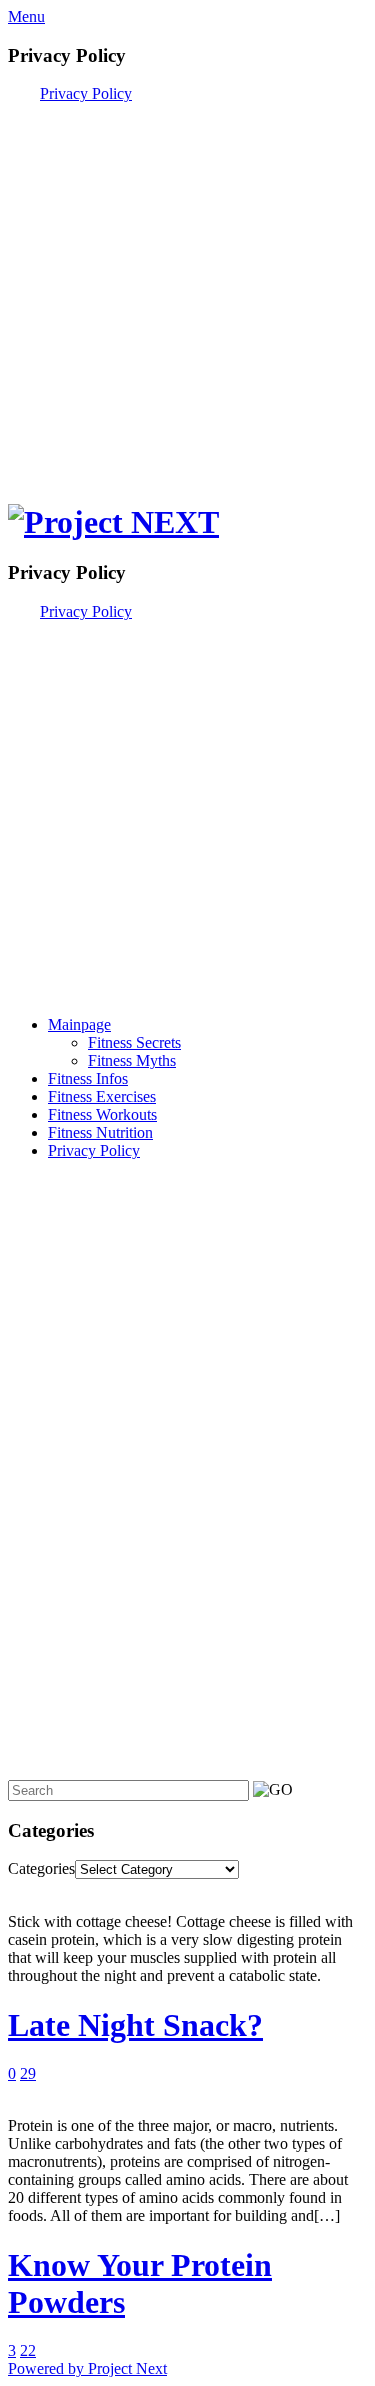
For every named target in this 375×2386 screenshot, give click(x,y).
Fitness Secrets (134, 1042)
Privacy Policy (86, 93)
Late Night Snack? (135, 2025)
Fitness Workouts (102, 1114)
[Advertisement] (187, 290)
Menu (26, 16)
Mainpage (79, 1024)
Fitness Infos (88, 1078)
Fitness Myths (132, 1060)
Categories (41, 1868)
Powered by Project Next (87, 2368)
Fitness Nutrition (100, 1132)
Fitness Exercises (102, 1096)
